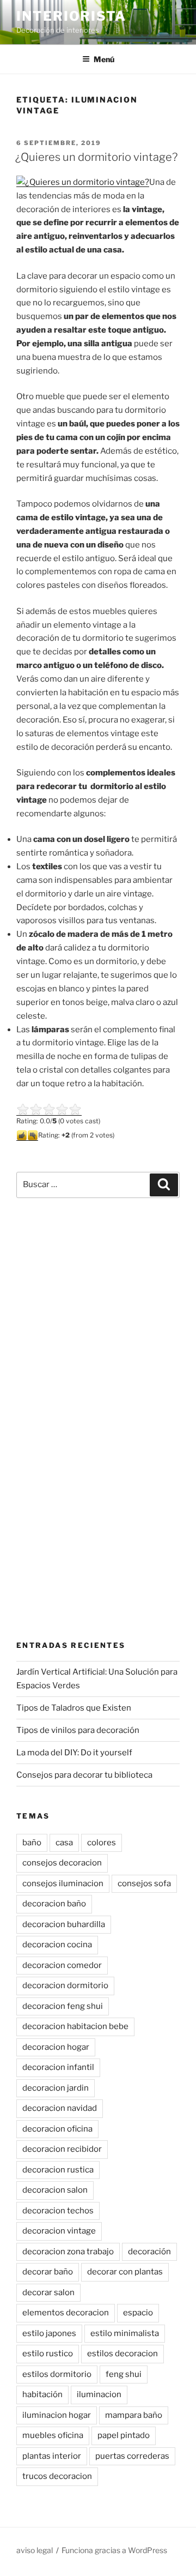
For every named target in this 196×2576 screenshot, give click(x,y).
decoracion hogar (56, 2047)
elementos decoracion (66, 2313)
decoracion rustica (58, 2170)
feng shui (124, 2374)
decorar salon (48, 2292)
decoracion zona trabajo (68, 2252)
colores (102, 1843)
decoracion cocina (57, 1945)
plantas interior (52, 2456)
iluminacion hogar (57, 2415)
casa (64, 1843)
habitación (42, 2394)
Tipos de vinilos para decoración (78, 1730)
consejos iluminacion (63, 1883)
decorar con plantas (125, 2272)
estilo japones (49, 2333)
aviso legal (35, 2550)
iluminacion (99, 2394)
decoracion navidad (60, 2108)
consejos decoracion (62, 1863)
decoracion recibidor (62, 2149)
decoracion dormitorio (65, 1985)
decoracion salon (55, 2190)
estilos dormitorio (57, 2374)
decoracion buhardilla (64, 1924)
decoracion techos (58, 2211)
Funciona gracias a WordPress (114, 2550)
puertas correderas (132, 2456)
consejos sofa (144, 1883)
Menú (104, 59)
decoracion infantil (58, 2067)
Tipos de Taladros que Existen (74, 1708)
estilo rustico (48, 2354)
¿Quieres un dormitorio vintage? (96, 157)
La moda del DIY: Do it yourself (74, 1753)
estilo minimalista (125, 2333)
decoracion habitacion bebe (75, 2026)
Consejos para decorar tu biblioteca (84, 1775)
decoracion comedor (62, 1965)
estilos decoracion (122, 2354)
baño (32, 1843)
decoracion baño (54, 1904)
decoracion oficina (57, 2129)
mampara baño (134, 2415)
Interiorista (71, 16)
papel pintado (124, 2435)
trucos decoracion (57, 2476)
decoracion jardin (56, 2088)
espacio (138, 2313)
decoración (149, 2252)
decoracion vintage (59, 2231)
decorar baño (48, 2272)
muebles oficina (53, 2435)
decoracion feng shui (63, 2006)
